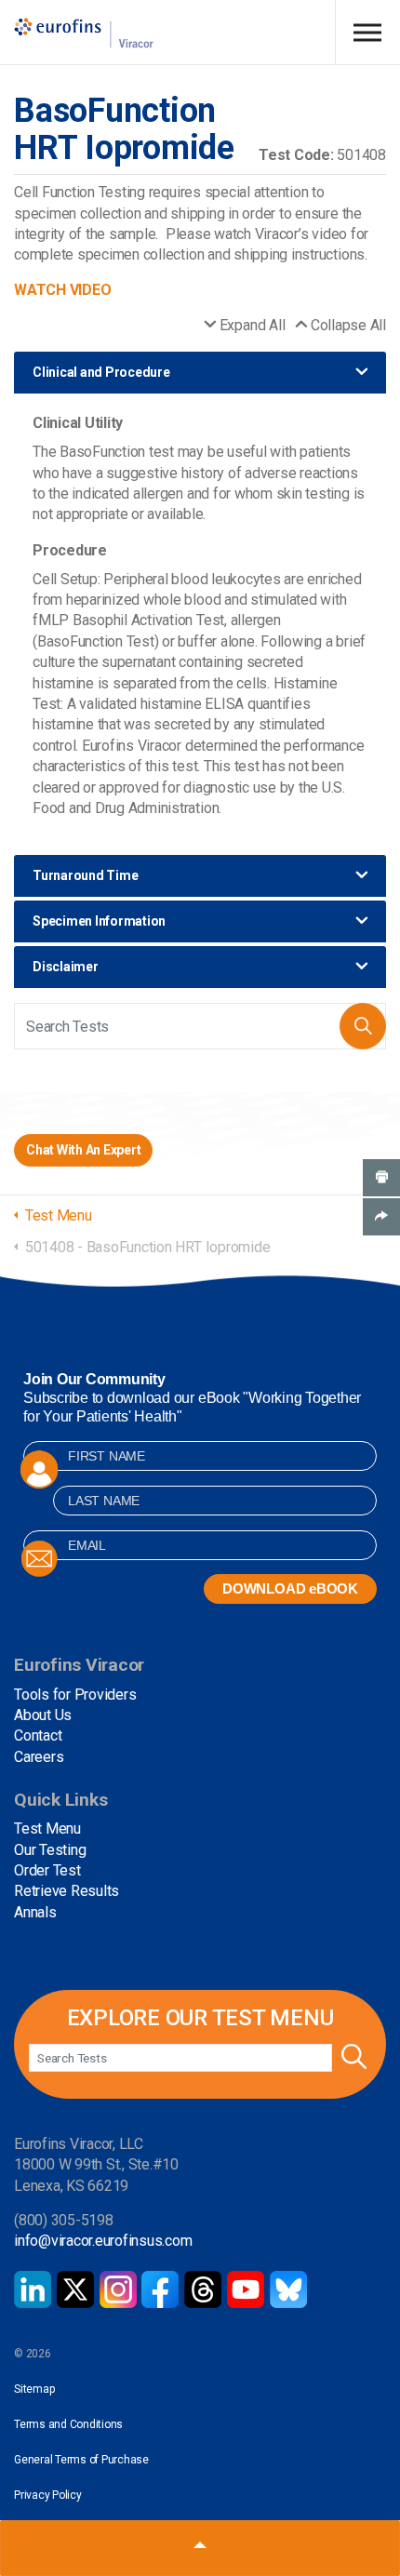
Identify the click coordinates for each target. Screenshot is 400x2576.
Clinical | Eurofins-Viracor (84, 33)
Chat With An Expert (83, 1150)
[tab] (200, 373)
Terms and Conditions (68, 2424)
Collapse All (348, 325)
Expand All (252, 325)
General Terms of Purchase (81, 2460)
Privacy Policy (48, 2495)
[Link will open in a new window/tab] (33, 2289)
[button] (363, 1026)
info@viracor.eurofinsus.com (103, 2241)
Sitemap (34, 2389)
